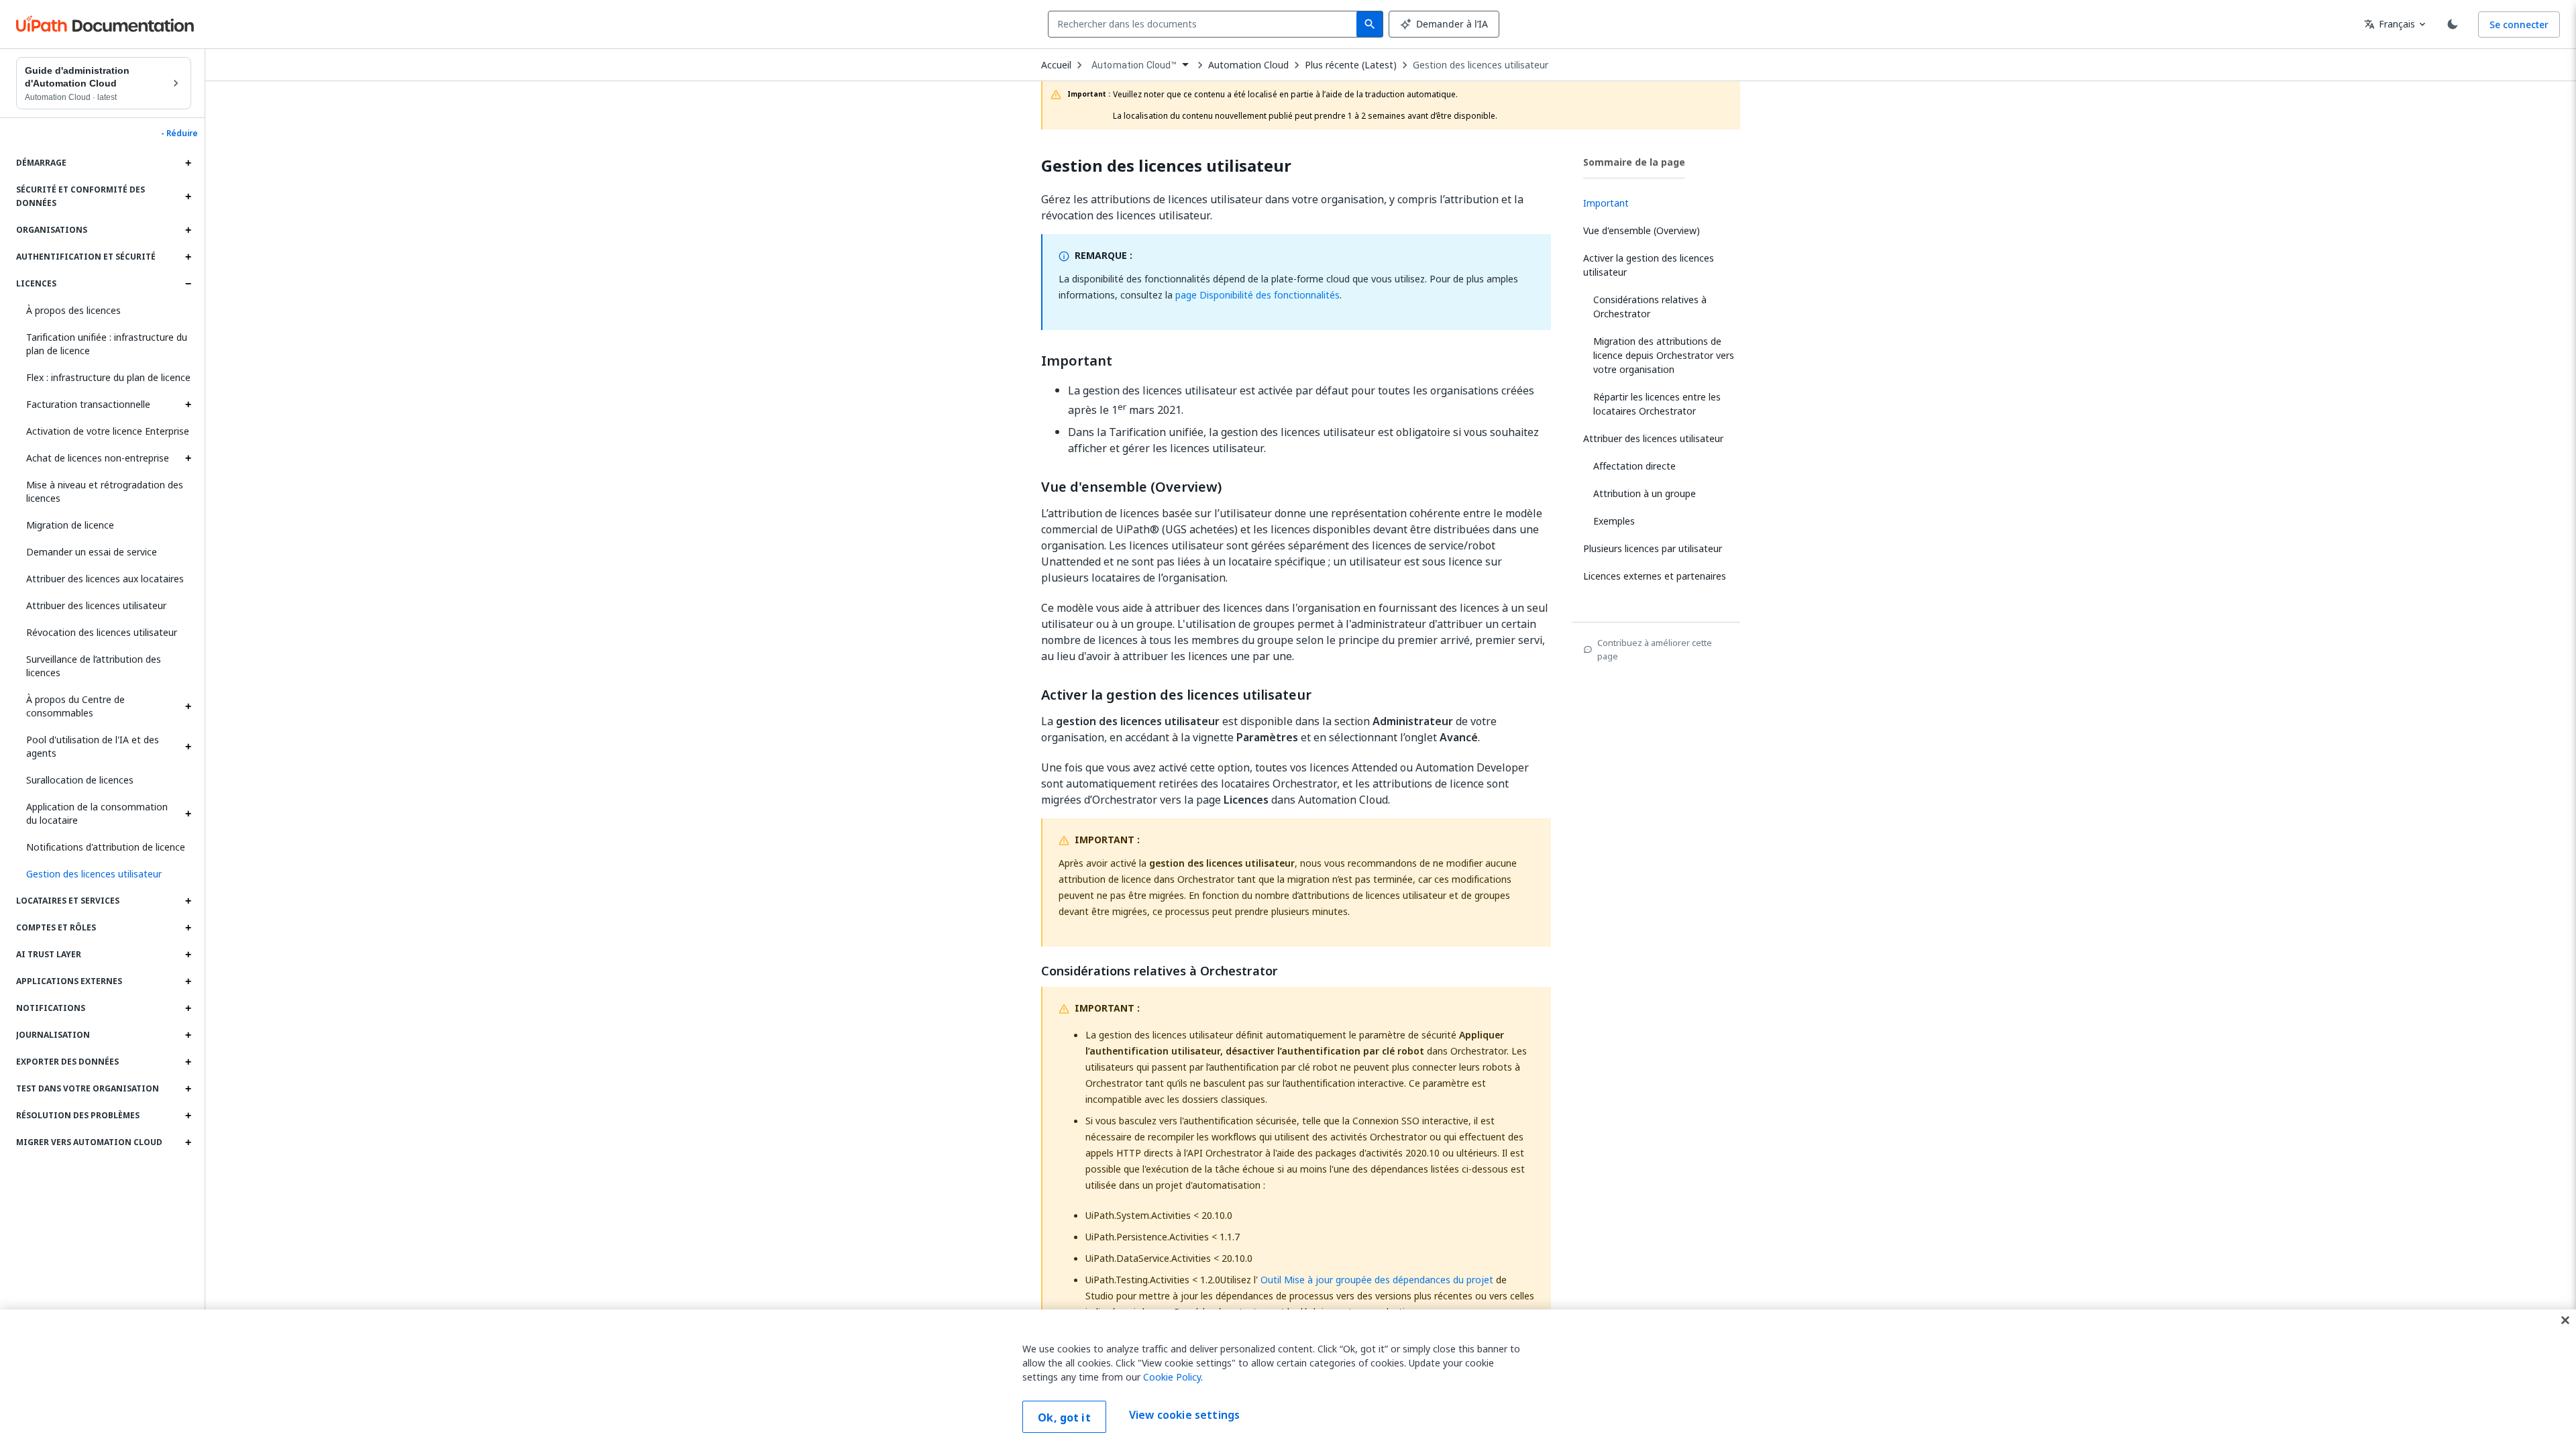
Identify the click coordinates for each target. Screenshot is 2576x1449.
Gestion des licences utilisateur (1481, 65)
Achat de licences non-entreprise (98, 458)
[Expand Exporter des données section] (188, 1062)
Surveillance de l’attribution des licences (94, 666)
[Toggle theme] (2453, 24)
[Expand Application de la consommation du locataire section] (188, 814)
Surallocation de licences (80, 780)
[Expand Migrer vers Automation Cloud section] (188, 1142)
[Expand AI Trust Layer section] (188, 955)
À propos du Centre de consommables (75, 706)
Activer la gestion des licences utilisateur (1176, 695)
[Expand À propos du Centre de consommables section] (188, 706)
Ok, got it (1064, 1417)
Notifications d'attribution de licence (106, 847)
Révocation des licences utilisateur (102, 632)
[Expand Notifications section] (188, 1008)
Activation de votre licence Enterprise (108, 431)
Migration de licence (70, 525)
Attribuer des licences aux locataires (105, 579)
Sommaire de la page (1634, 162)
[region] (1288, 1379)
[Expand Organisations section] (188, 230)
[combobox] (1205, 24)
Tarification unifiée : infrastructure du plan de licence (107, 344)
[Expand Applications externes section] (188, 981)
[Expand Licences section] (188, 284)
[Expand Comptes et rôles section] (188, 928)
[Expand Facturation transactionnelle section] (188, 405)
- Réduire (179, 133)
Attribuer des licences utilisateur (96, 605)
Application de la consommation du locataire (97, 813)
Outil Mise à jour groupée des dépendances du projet (1377, 1280)
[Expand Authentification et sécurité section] (188, 257)
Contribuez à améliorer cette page (1655, 649)
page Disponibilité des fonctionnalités (1257, 295)
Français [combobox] (2390, 24)
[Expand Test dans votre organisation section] (188, 1089)
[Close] (2565, 1320)
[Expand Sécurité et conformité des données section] (188, 197)
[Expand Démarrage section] (188, 163)
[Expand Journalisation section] (188, 1035)
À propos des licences (73, 310)
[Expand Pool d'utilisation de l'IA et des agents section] (188, 747)
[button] (104, 874)
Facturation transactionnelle (88, 404)
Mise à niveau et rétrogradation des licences (105, 491)
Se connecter (2519, 24)
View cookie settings (1184, 1415)
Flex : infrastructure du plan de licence (108, 377)
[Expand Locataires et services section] (188, 901)
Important (1077, 361)
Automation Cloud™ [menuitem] (1134, 65)
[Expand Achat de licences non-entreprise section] (188, 458)
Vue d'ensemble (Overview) (1131, 487)
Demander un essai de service (92, 552)
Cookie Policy (1172, 1377)
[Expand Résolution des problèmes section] (188, 1116)
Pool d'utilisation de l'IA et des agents (93, 746)
